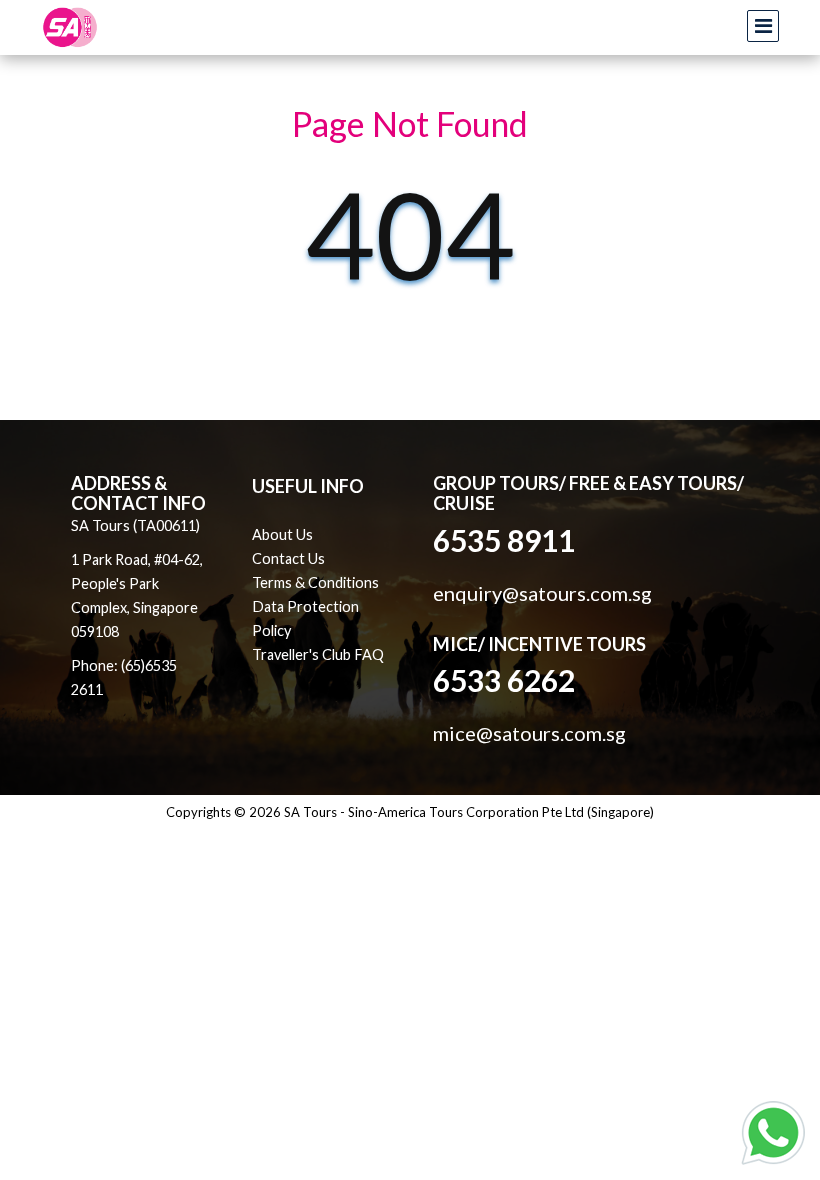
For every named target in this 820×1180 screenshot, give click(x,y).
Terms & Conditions (315, 582)
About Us (282, 534)
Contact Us (288, 558)
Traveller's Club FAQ (318, 654)
